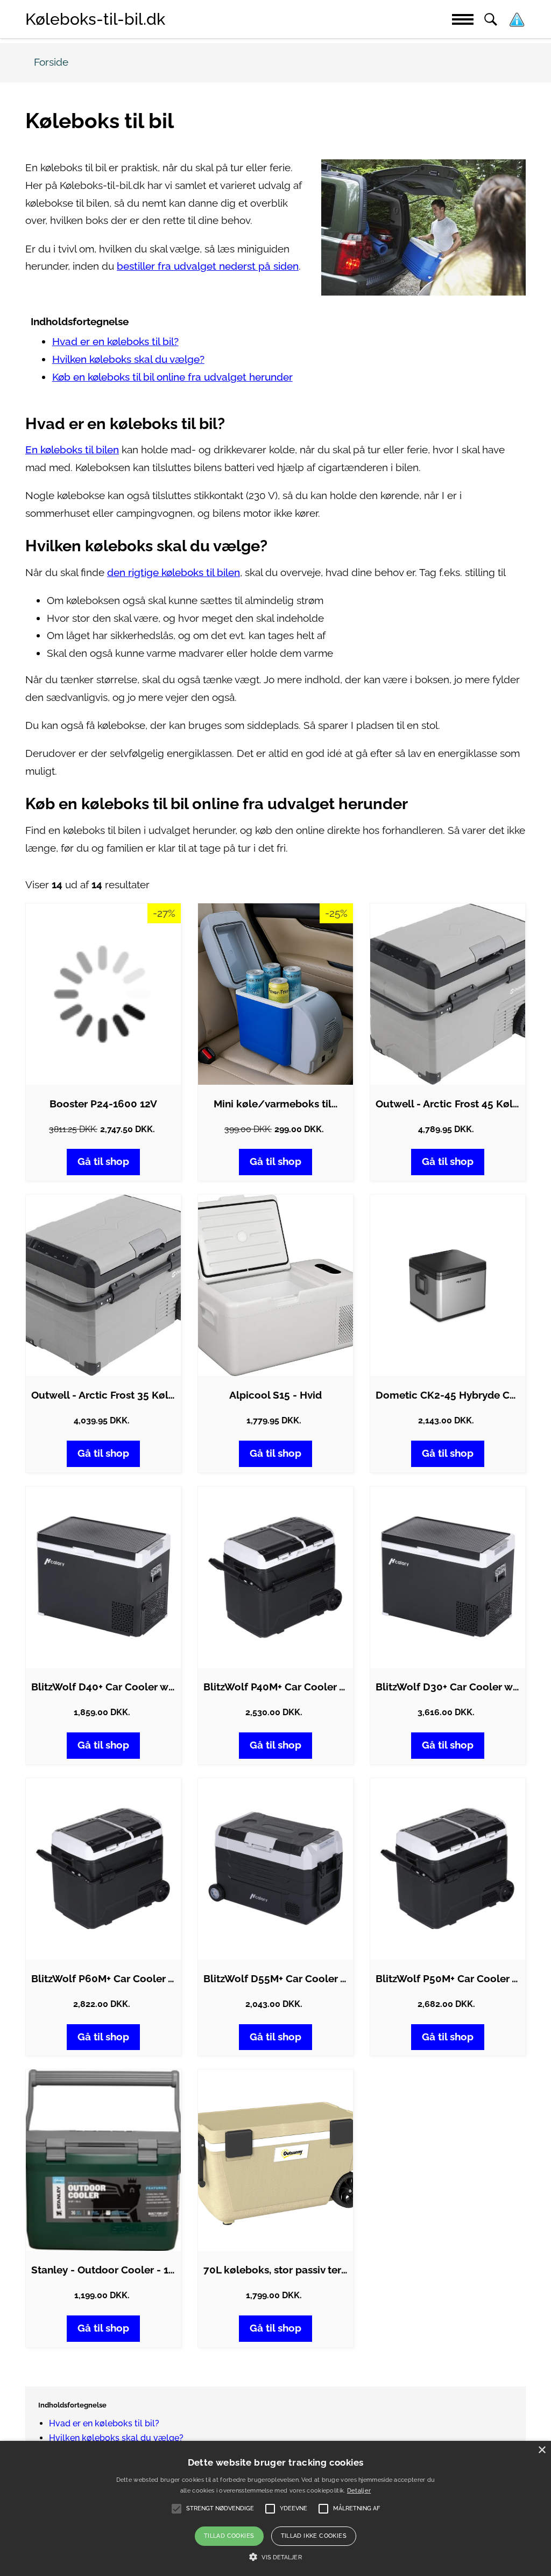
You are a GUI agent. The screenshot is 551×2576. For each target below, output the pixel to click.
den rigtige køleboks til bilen (174, 573)
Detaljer (359, 2491)
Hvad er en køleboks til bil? (115, 342)
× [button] (542, 2450)
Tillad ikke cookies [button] (314, 2536)
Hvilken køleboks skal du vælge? (128, 359)
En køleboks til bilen (72, 450)
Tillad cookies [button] (229, 2536)
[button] (275, 2557)
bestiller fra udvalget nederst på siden (208, 266)
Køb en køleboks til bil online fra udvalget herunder (172, 377)
